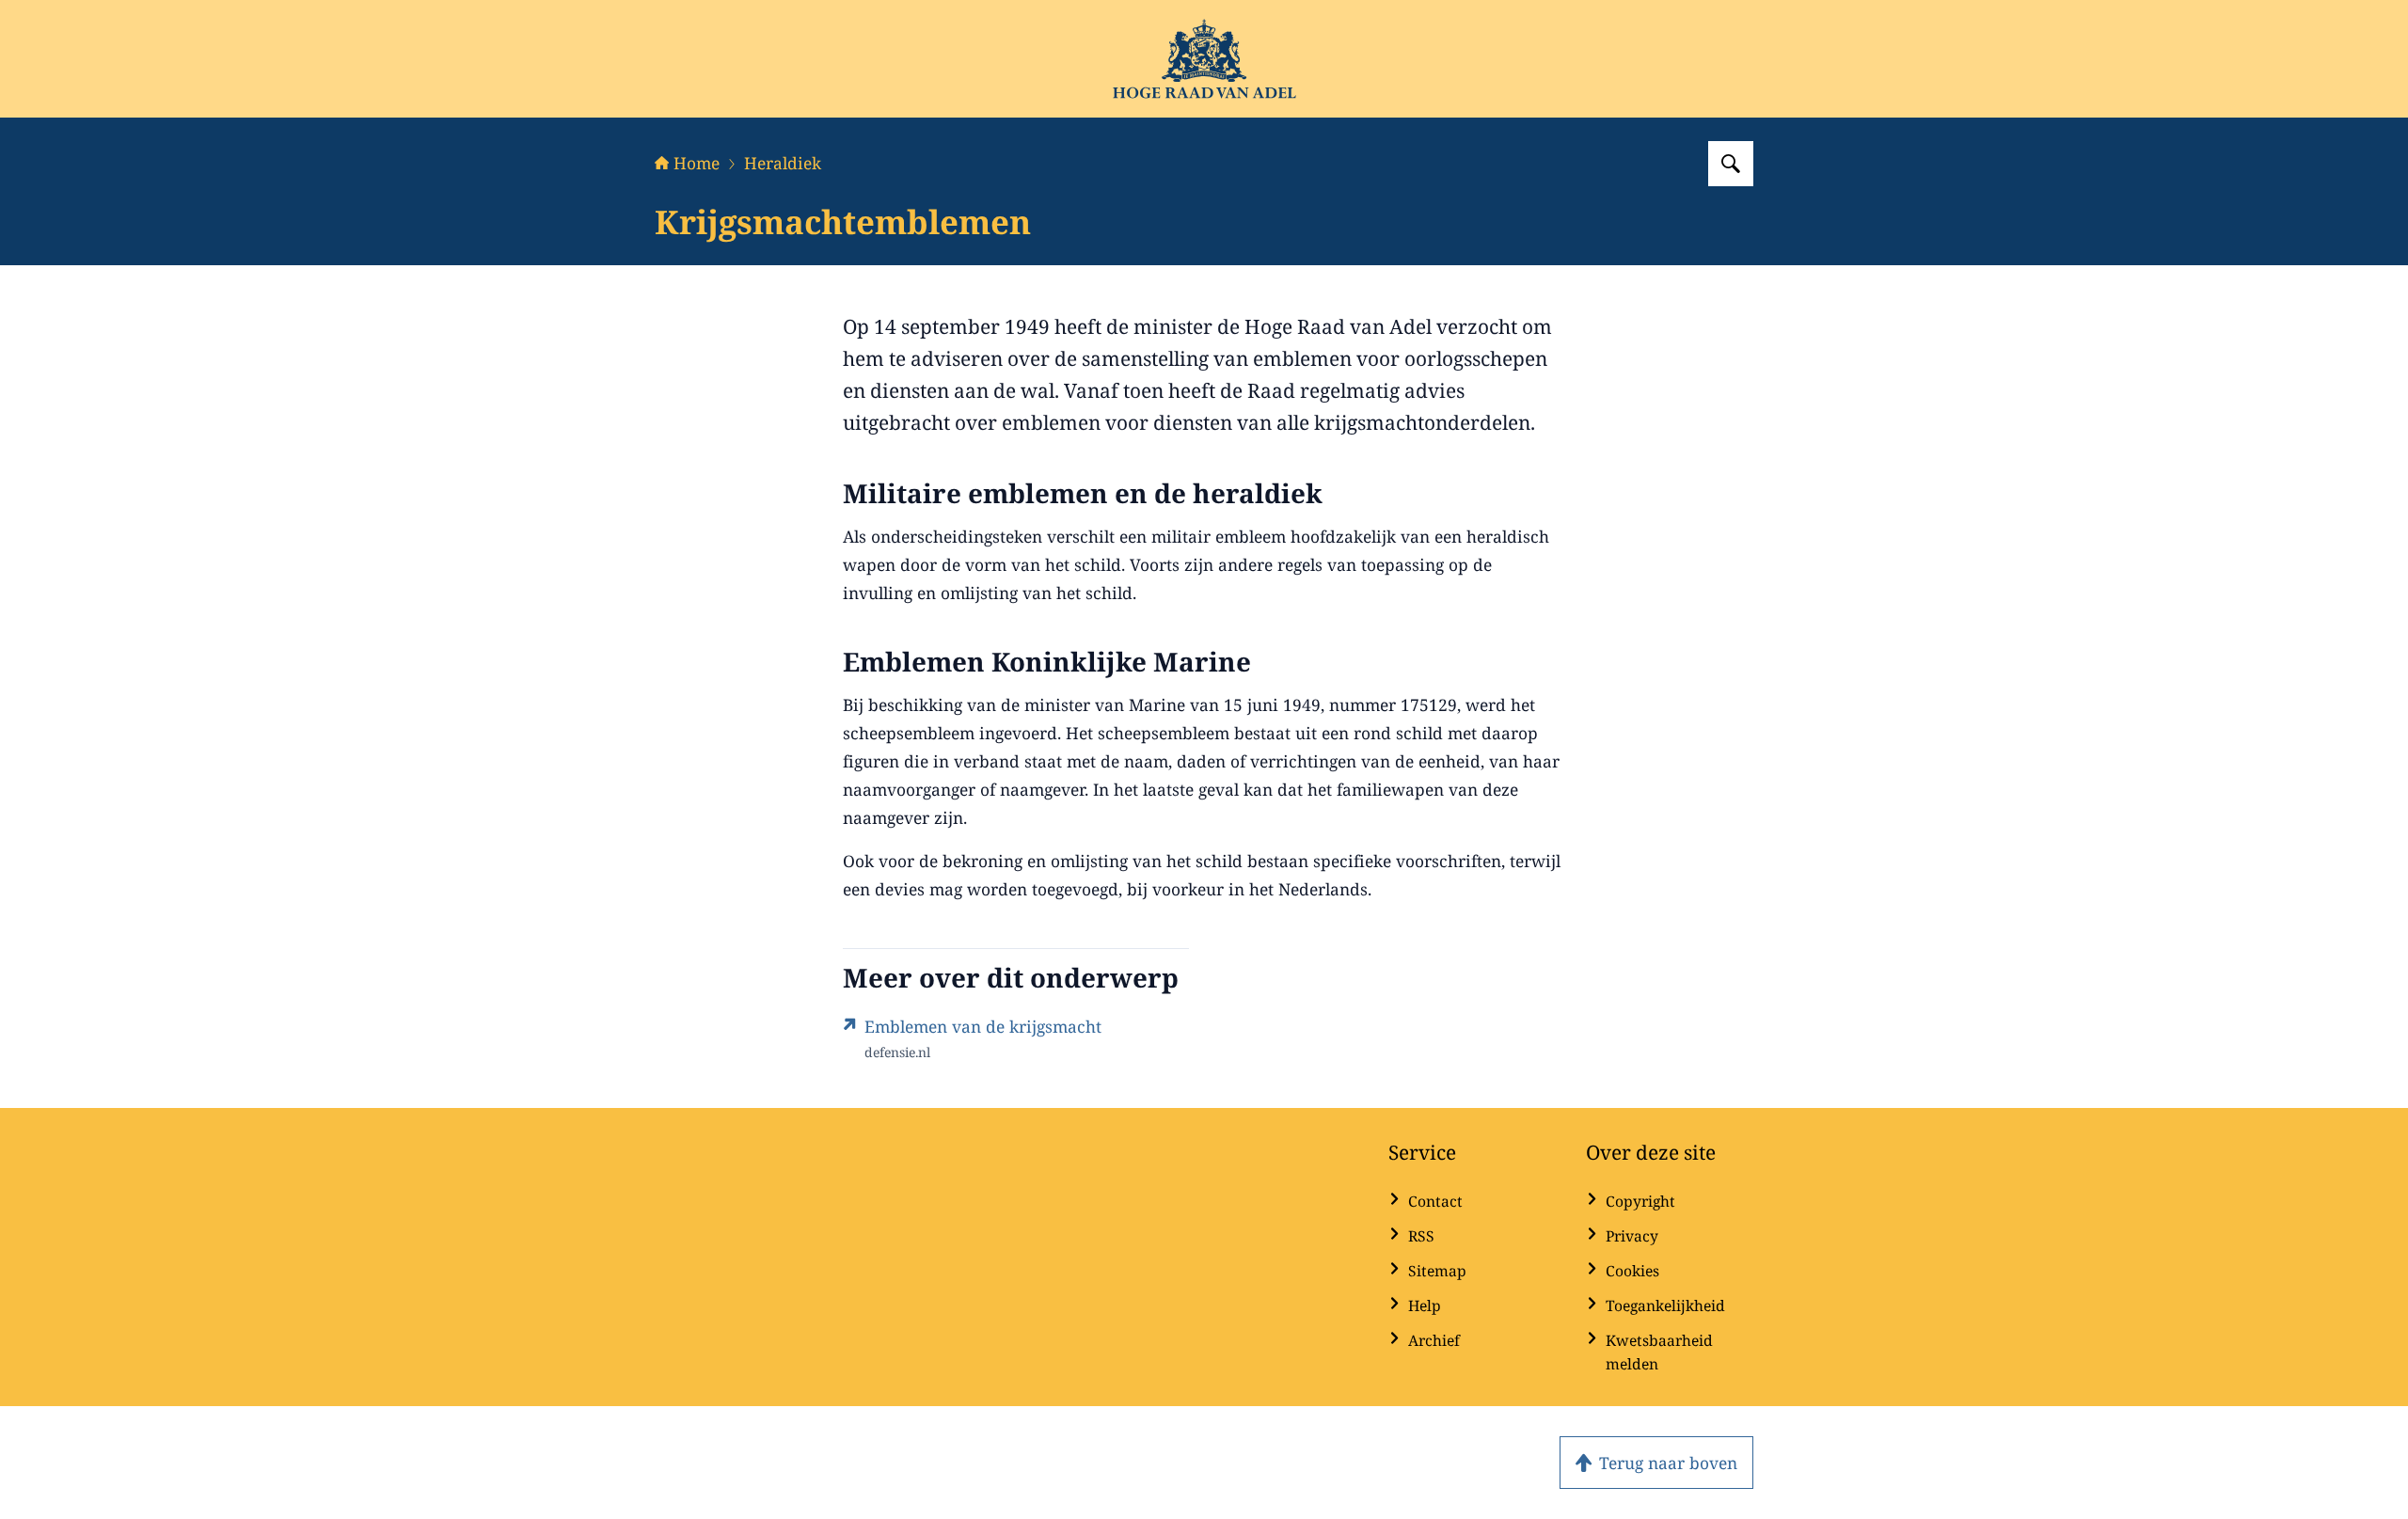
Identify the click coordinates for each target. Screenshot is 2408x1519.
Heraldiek (783, 163)
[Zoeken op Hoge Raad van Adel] (1731, 164)
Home (697, 163)
